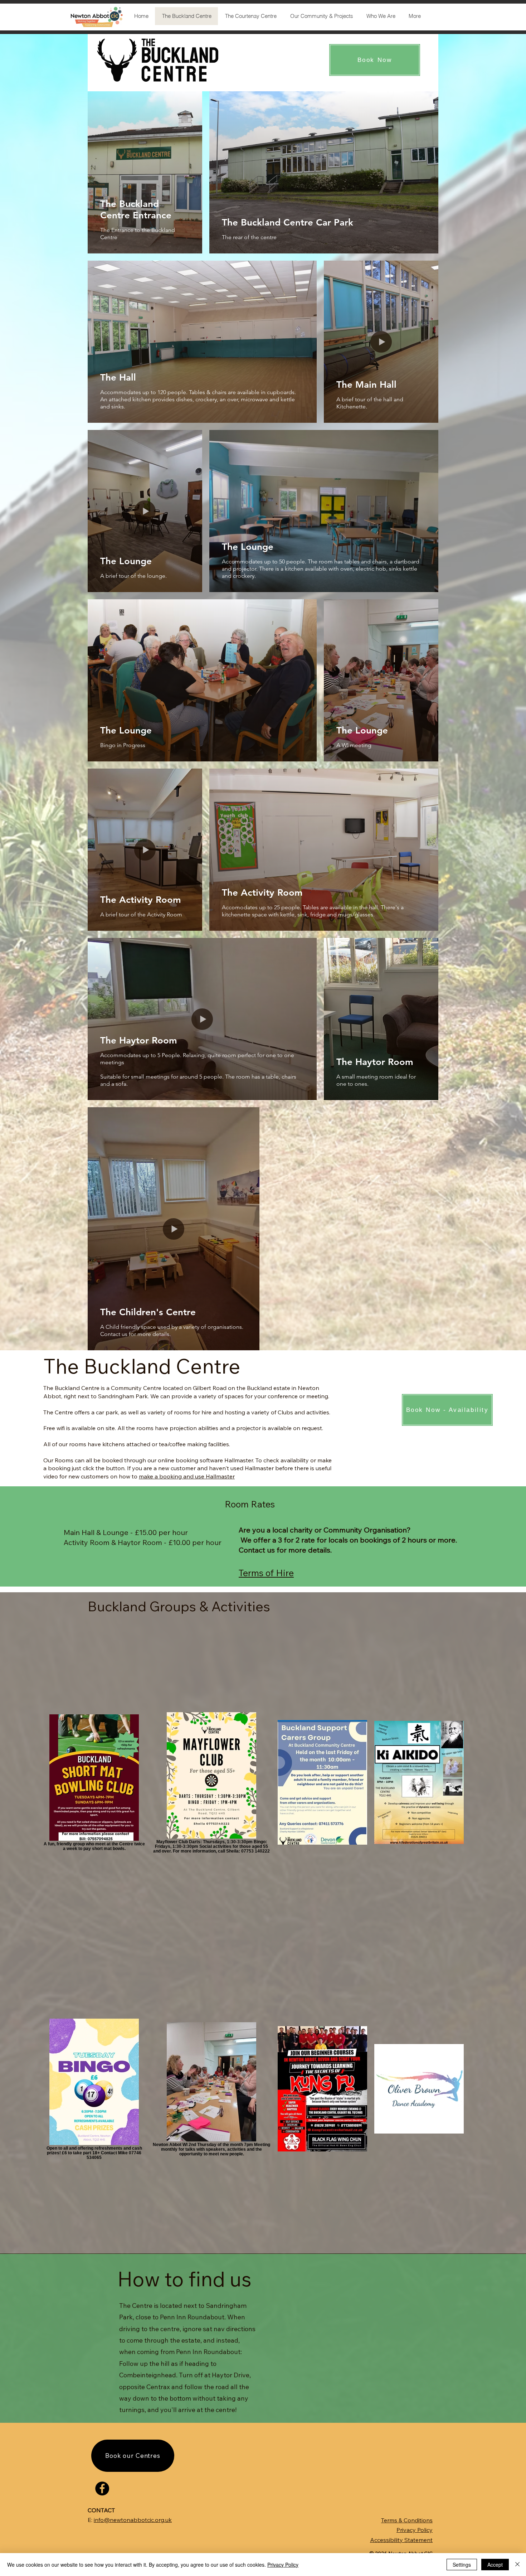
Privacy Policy (283, 2565)
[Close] (517, 2565)
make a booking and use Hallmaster (187, 1476)
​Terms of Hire (266, 1573)
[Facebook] (102, 2488)
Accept (495, 2565)
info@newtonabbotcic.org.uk (133, 2520)
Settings (462, 2565)
